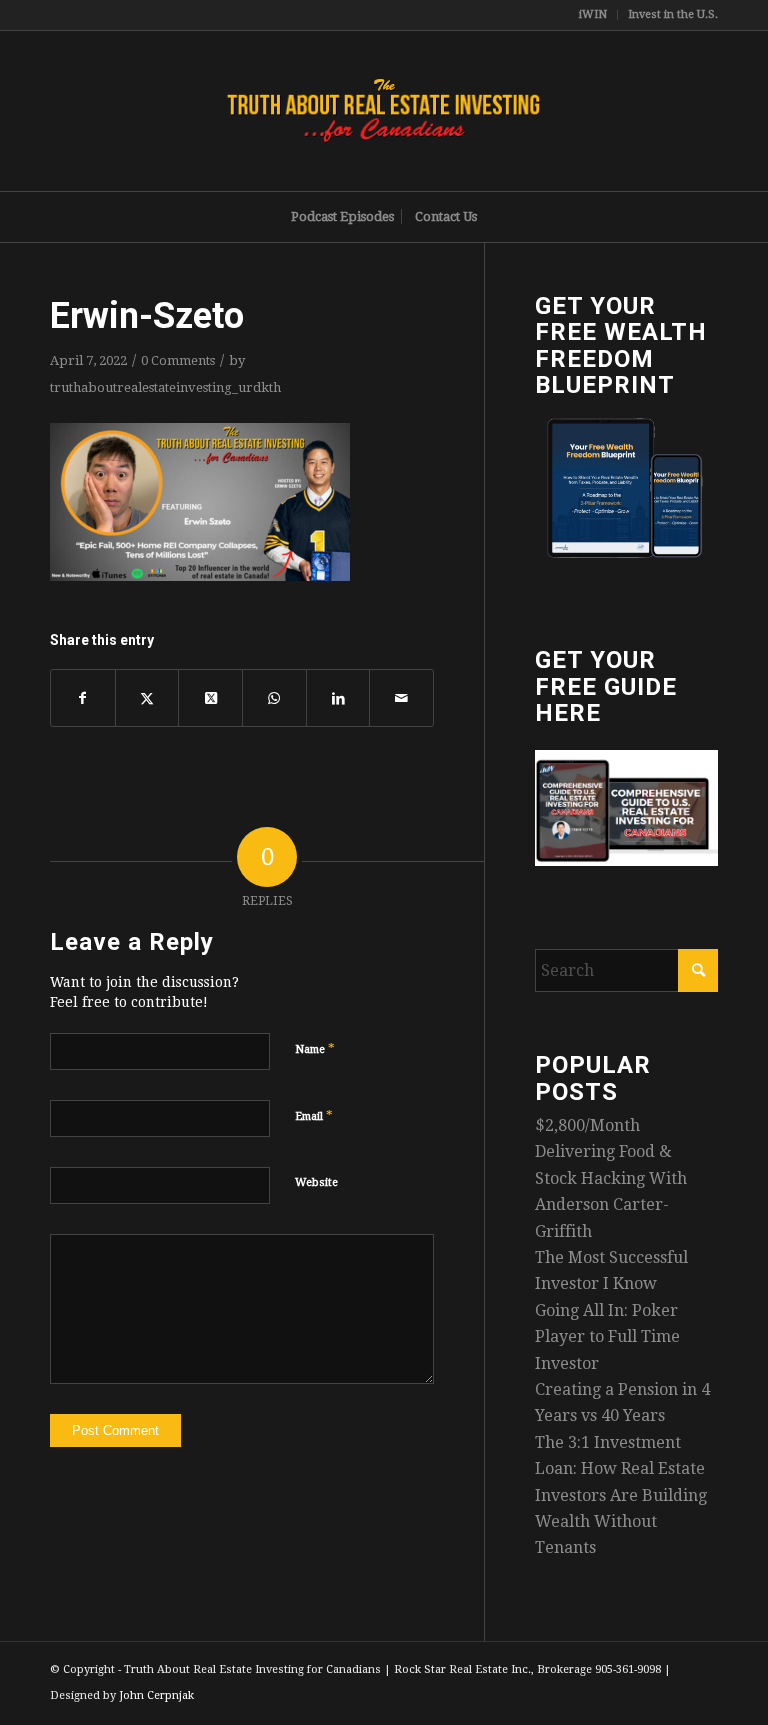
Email (314, 1115)
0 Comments (178, 360)
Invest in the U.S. (673, 14)
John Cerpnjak (156, 1695)
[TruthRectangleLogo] (384, 111)
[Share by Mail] (401, 698)
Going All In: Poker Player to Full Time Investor (607, 1337)
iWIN (593, 14)
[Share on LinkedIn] (338, 698)
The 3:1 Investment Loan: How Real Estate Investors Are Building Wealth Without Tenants (621, 1495)
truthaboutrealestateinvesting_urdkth (165, 387)
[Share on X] (147, 698)
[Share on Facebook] (83, 698)
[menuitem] (593, 15)
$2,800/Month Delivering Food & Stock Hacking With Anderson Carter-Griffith (611, 1178)
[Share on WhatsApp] (274, 698)
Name (315, 1048)
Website (316, 1182)
